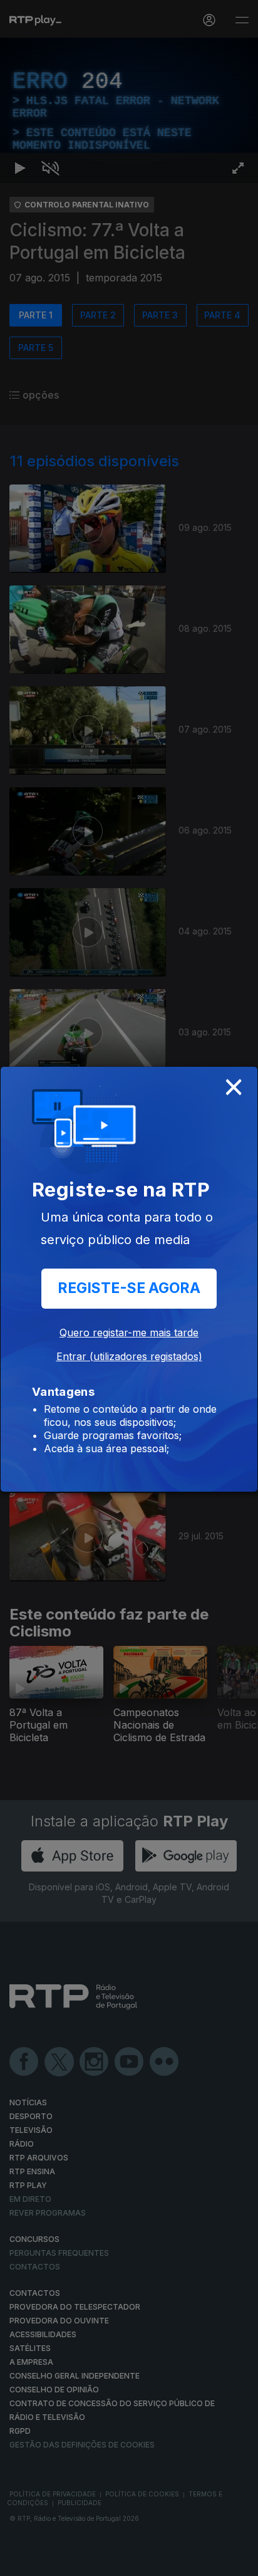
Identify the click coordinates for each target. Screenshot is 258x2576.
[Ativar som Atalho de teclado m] (50, 2561)
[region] (129, 1288)
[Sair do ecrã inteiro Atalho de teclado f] (238, 2561)
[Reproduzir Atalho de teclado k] (20, 2561)
